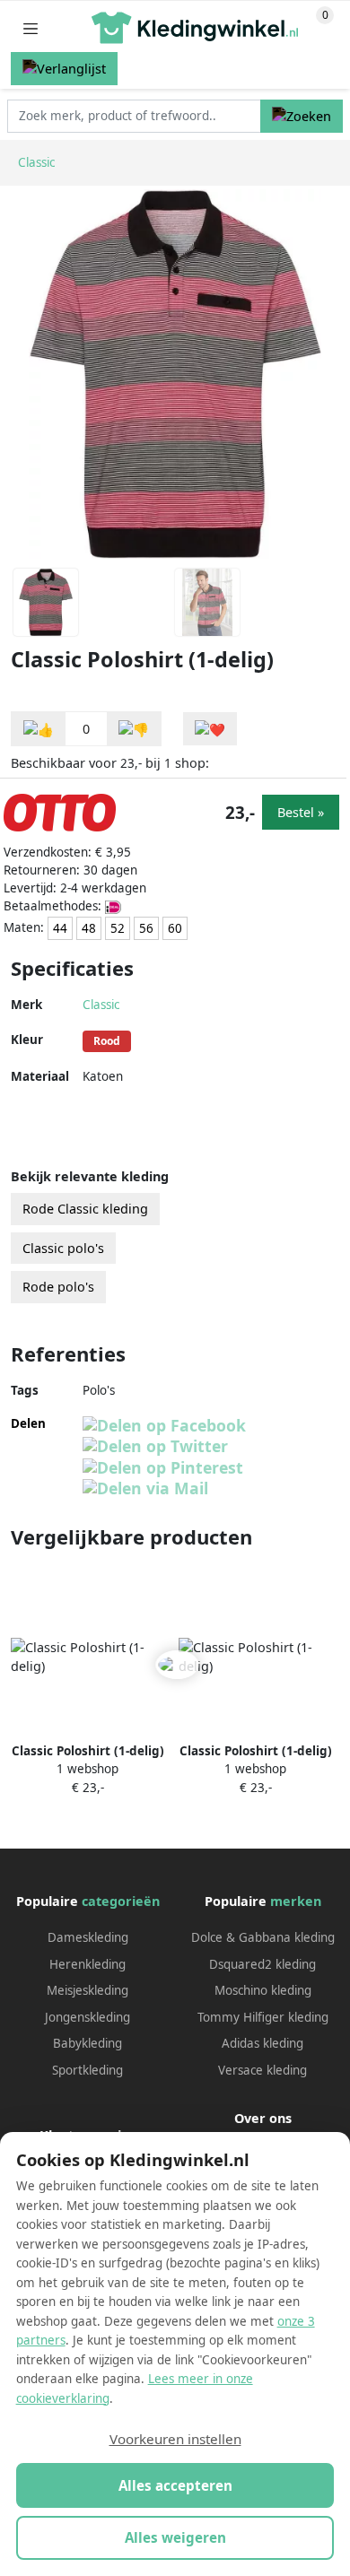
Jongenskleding (87, 2017)
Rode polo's (58, 1287)
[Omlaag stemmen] (134, 729)
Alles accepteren (175, 2485)
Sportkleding (87, 2070)
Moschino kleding (263, 1990)
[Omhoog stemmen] (39, 729)
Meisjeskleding (87, 1990)
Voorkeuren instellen (175, 2439)
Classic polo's (63, 1248)
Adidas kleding (262, 2043)
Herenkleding (87, 1964)
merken (296, 1901)
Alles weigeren (175, 2537)
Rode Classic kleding (85, 1209)
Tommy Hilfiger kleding (263, 2017)
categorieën (121, 1901)
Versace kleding (262, 2070)
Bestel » (301, 812)
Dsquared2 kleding (262, 1964)
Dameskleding (88, 1937)
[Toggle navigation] (31, 28)
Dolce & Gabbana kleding (263, 1937)
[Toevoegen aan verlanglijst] (210, 729)
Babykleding (87, 2043)
